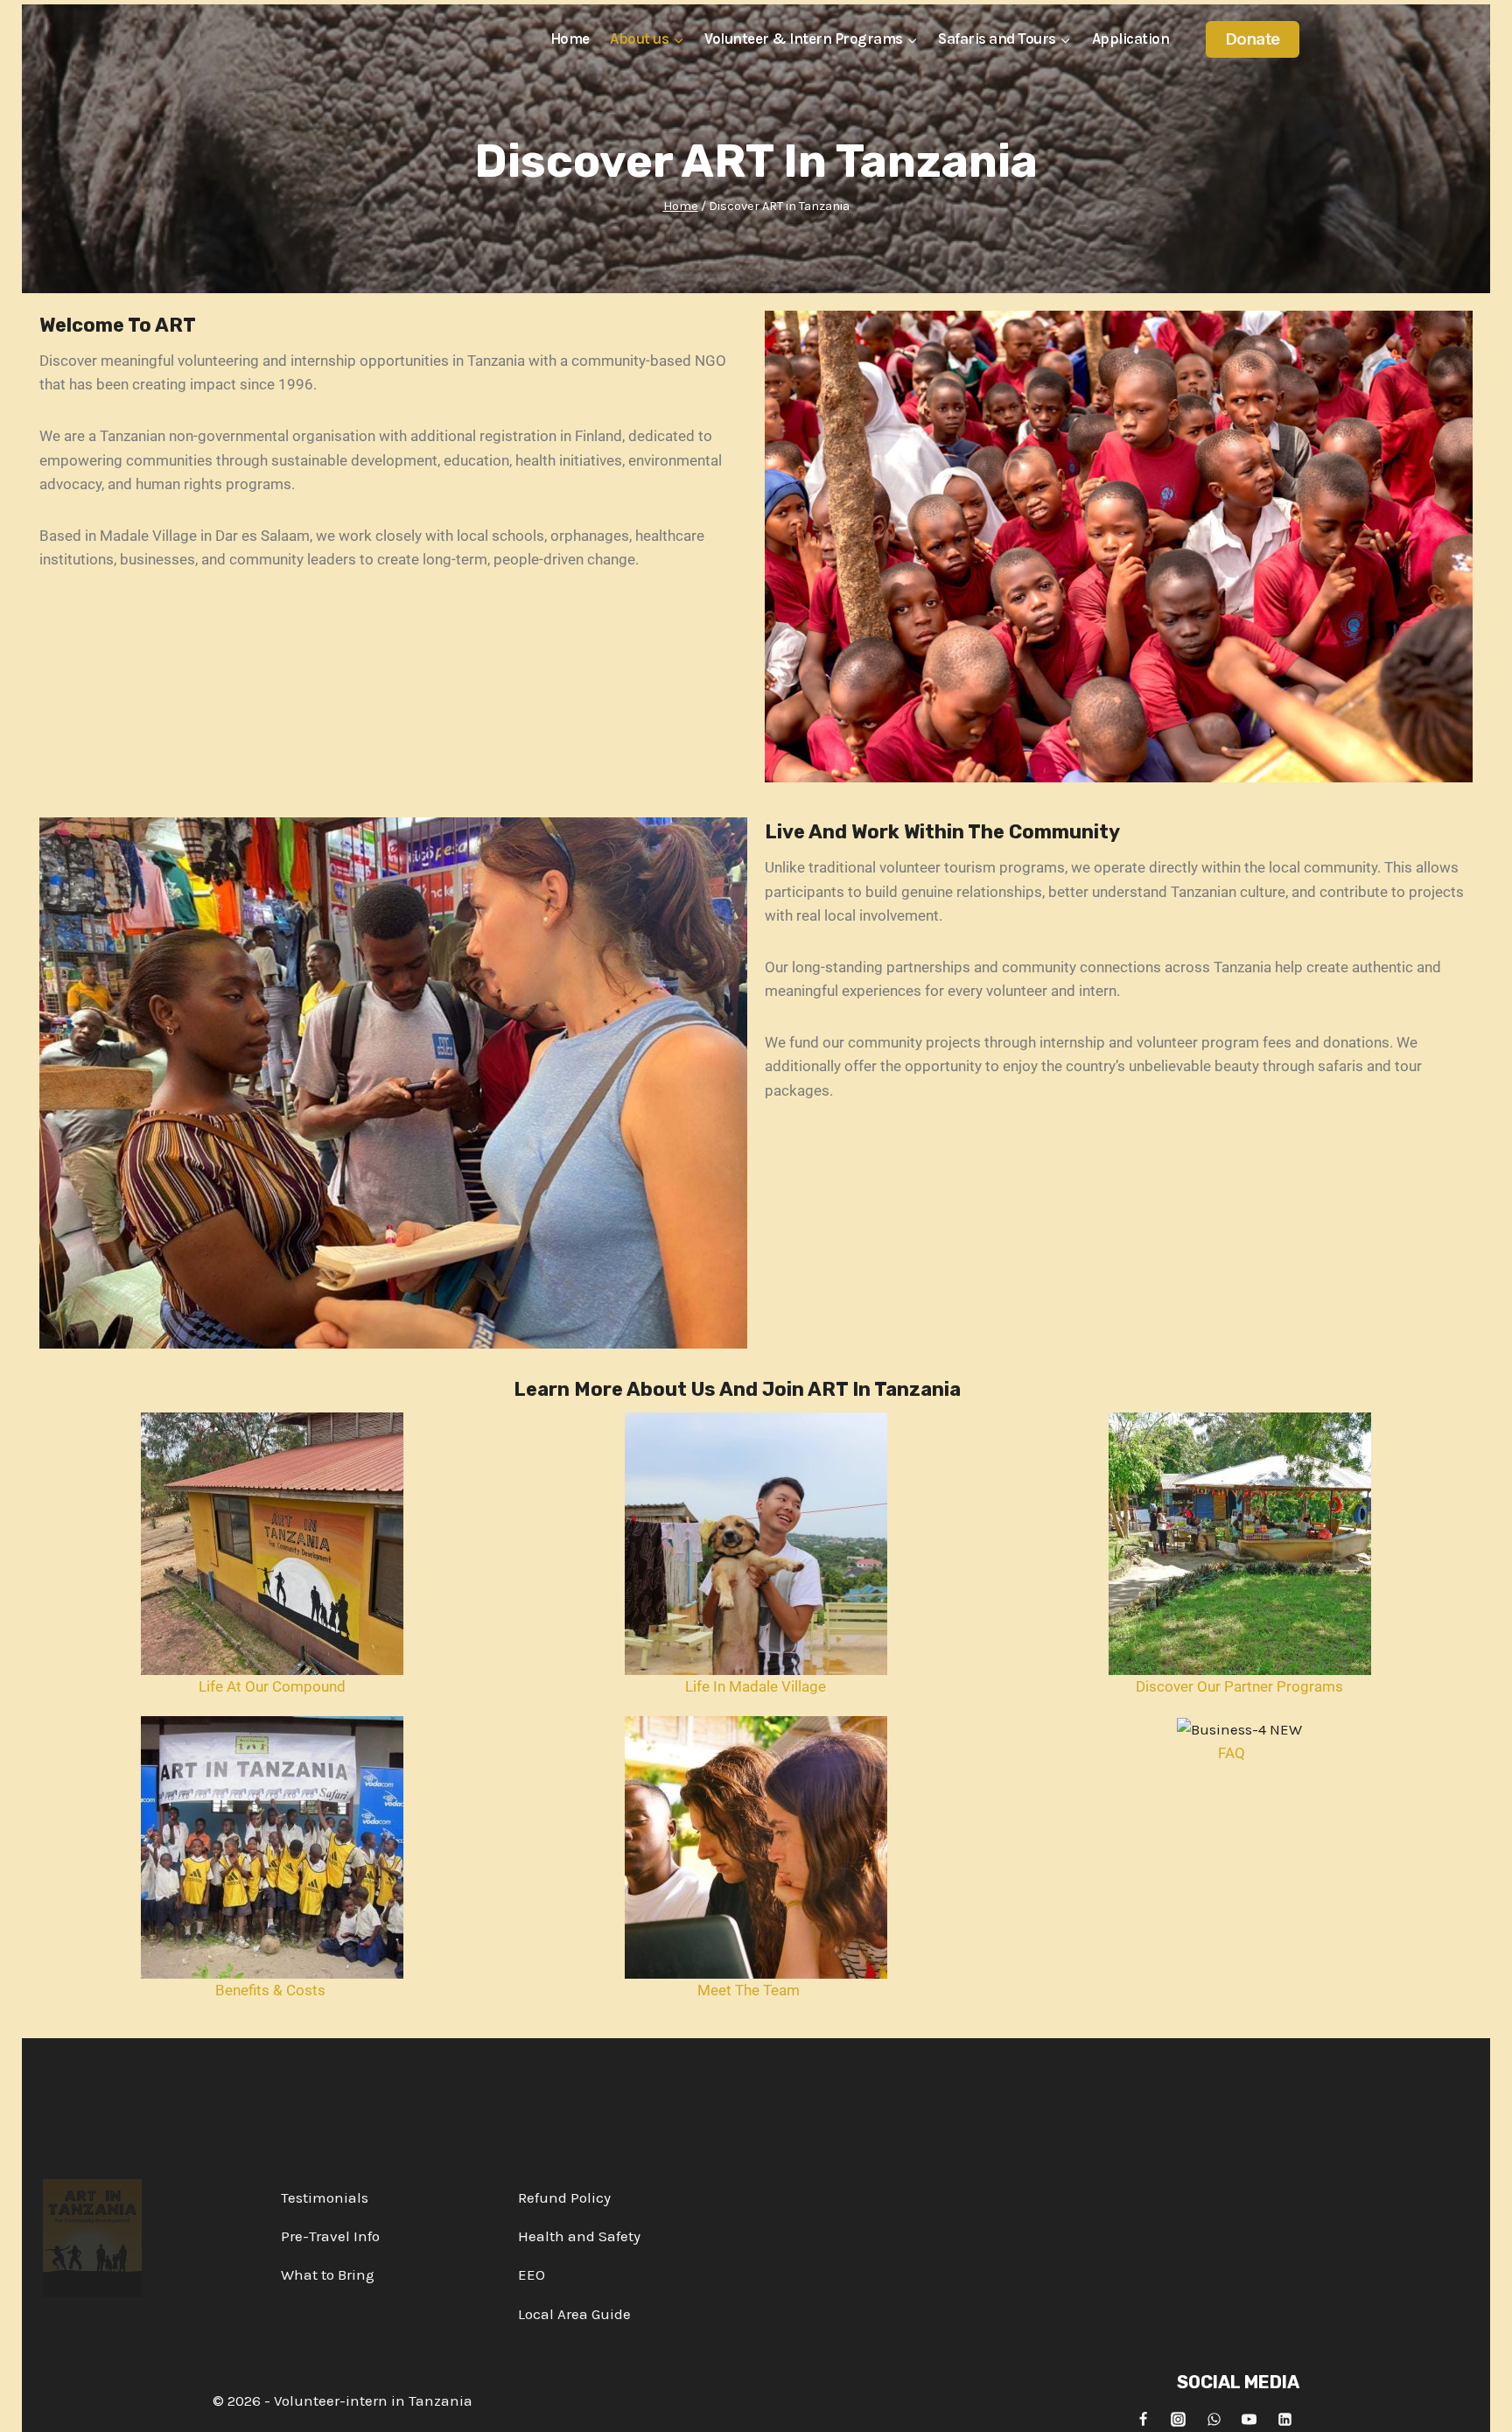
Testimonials (325, 2197)
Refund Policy (564, 2197)
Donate (1253, 39)
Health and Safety (579, 2236)
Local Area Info (633, 2091)
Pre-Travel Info (330, 2236)
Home (570, 39)
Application (1131, 39)
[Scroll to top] (1483, 2405)
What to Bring (328, 2274)
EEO (532, 2274)
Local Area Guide (574, 2314)
